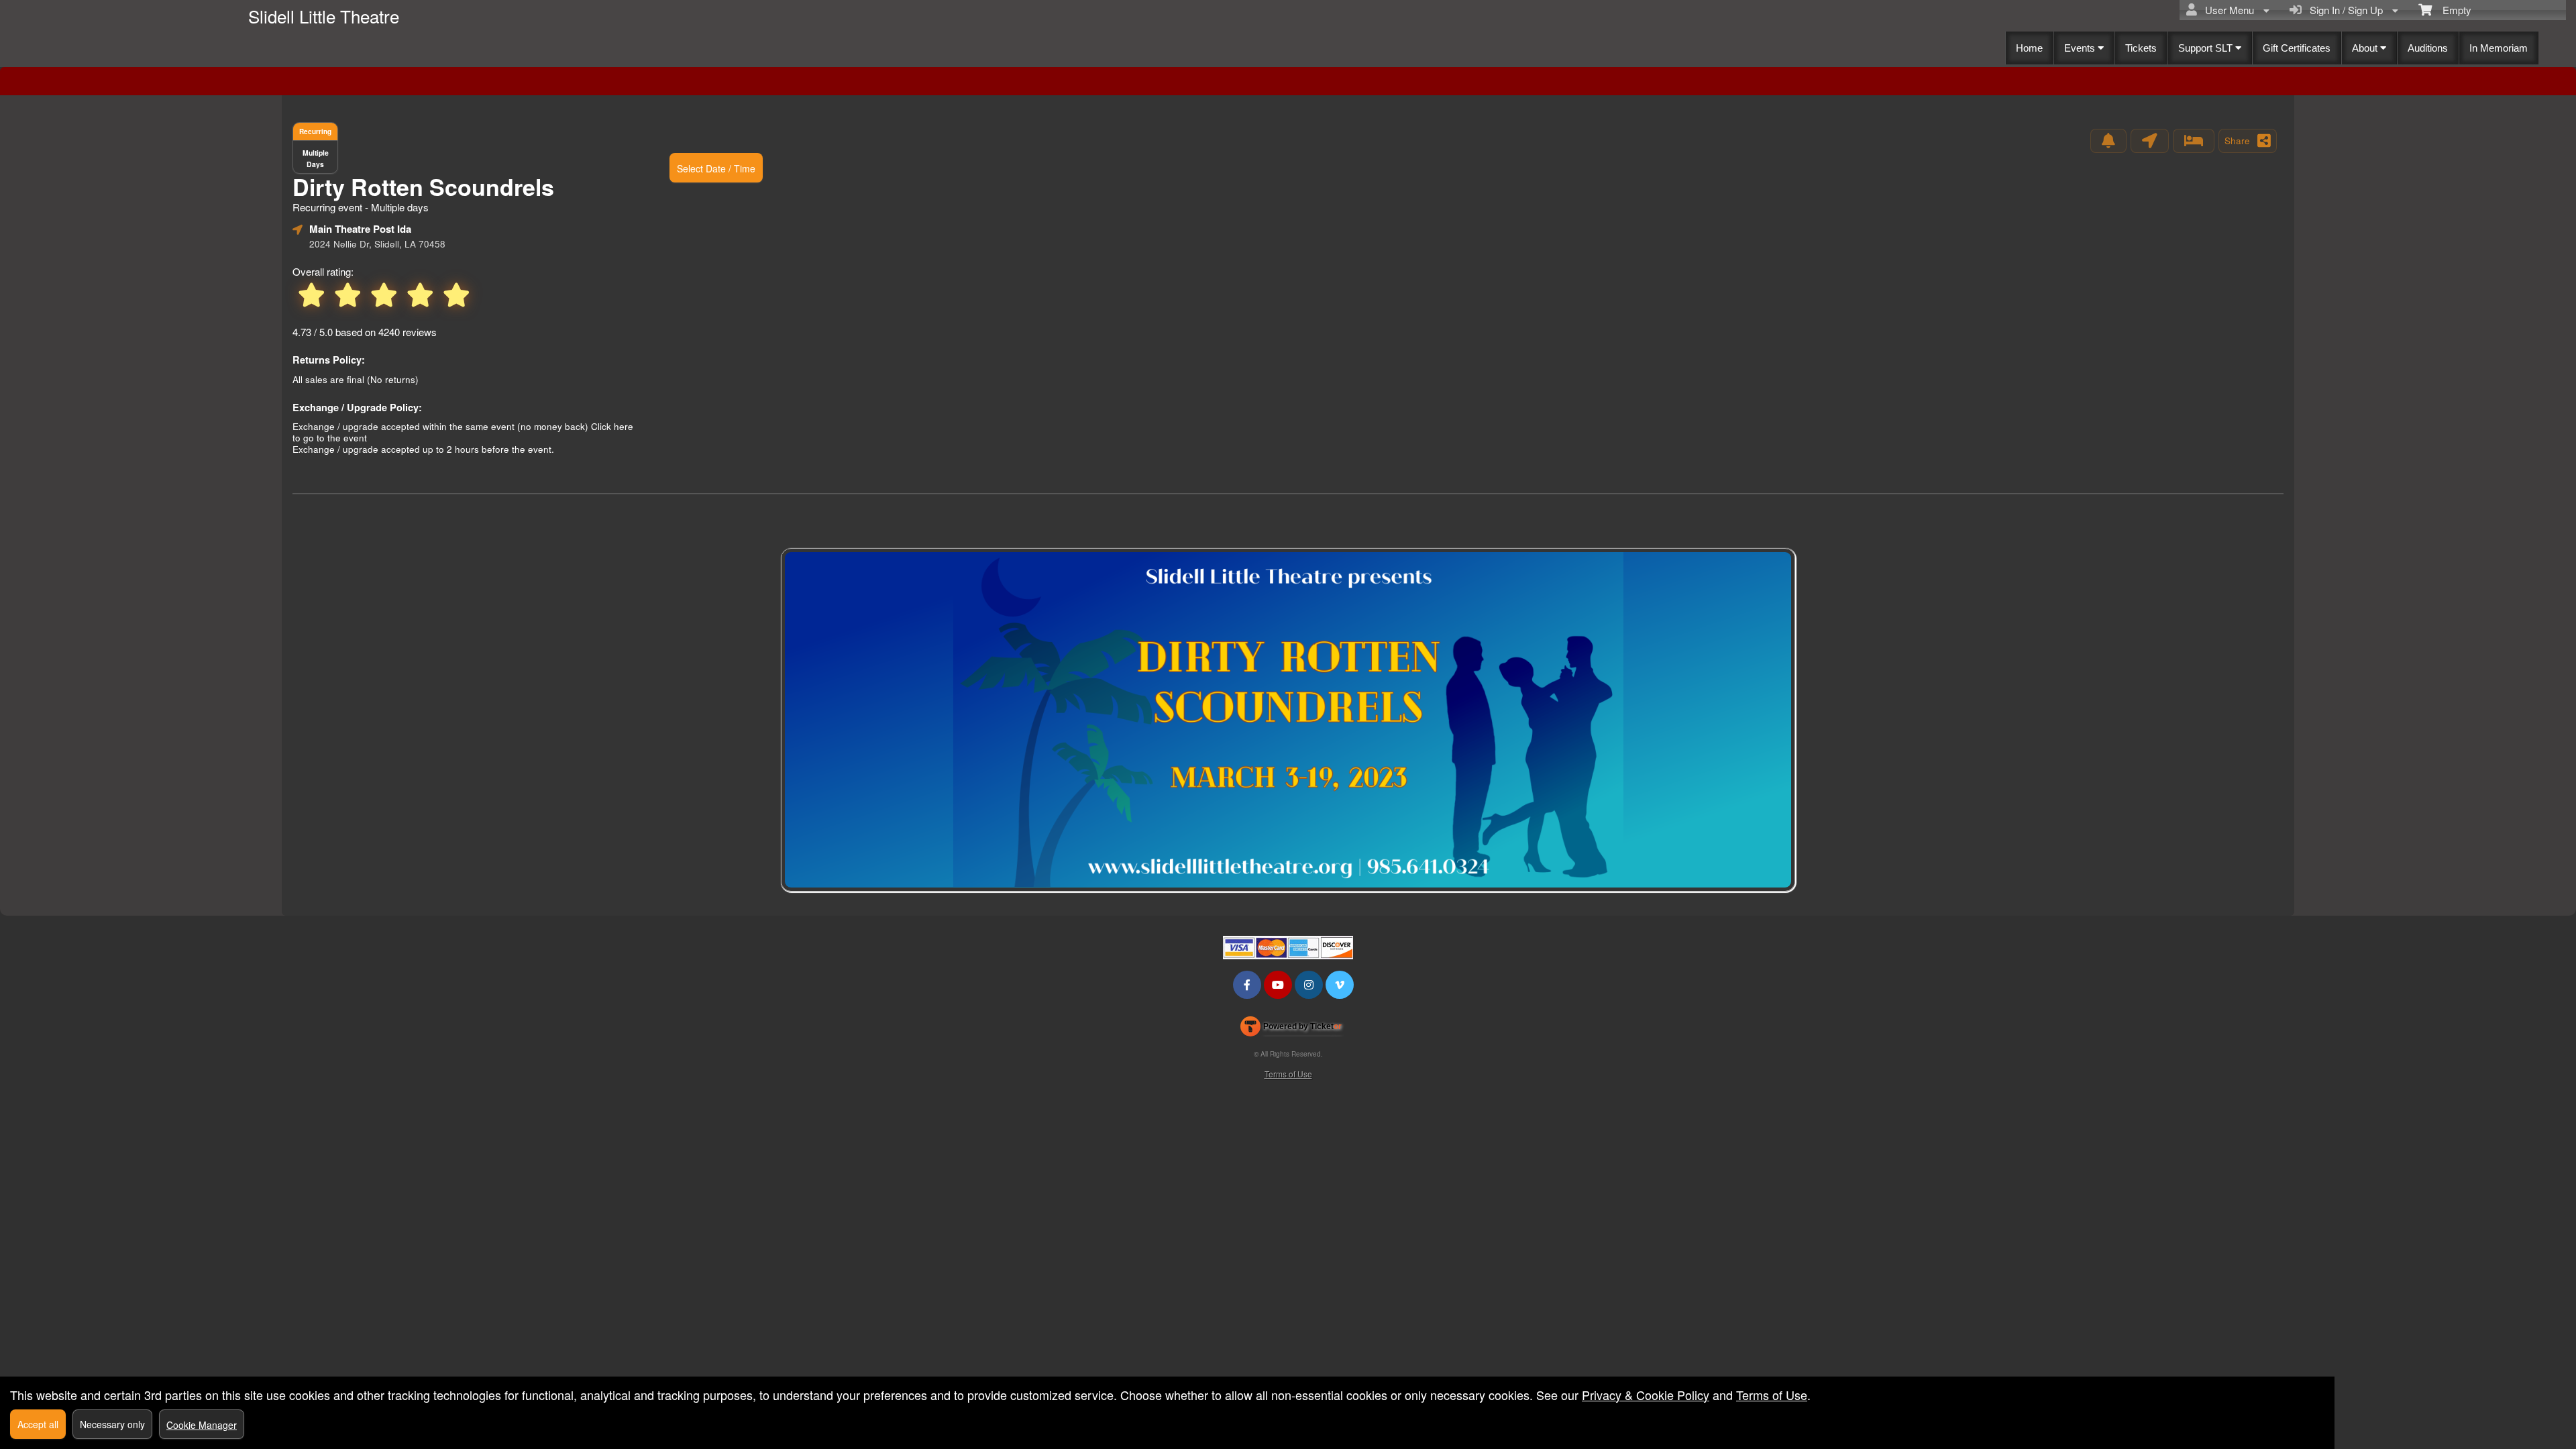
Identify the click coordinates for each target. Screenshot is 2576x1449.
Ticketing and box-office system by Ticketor (1291, 1029)
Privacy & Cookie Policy (1646, 1395)
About (2366, 48)
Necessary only (112, 1424)
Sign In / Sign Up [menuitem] (2344, 10)
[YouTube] (1278, 984)
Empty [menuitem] (2452, 10)
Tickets (2141, 48)
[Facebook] (1247, 984)
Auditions (2428, 48)
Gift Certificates (2297, 48)
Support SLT (2207, 48)
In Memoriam (2499, 48)
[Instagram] (1309, 984)
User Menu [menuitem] (2227, 10)
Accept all (38, 1424)
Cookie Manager (202, 1425)
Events (2081, 48)
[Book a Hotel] (2194, 141)
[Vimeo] (1340, 984)
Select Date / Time (716, 168)
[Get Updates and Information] (2108, 141)
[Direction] (2150, 141)
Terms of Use (1288, 1074)
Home (2029, 48)
